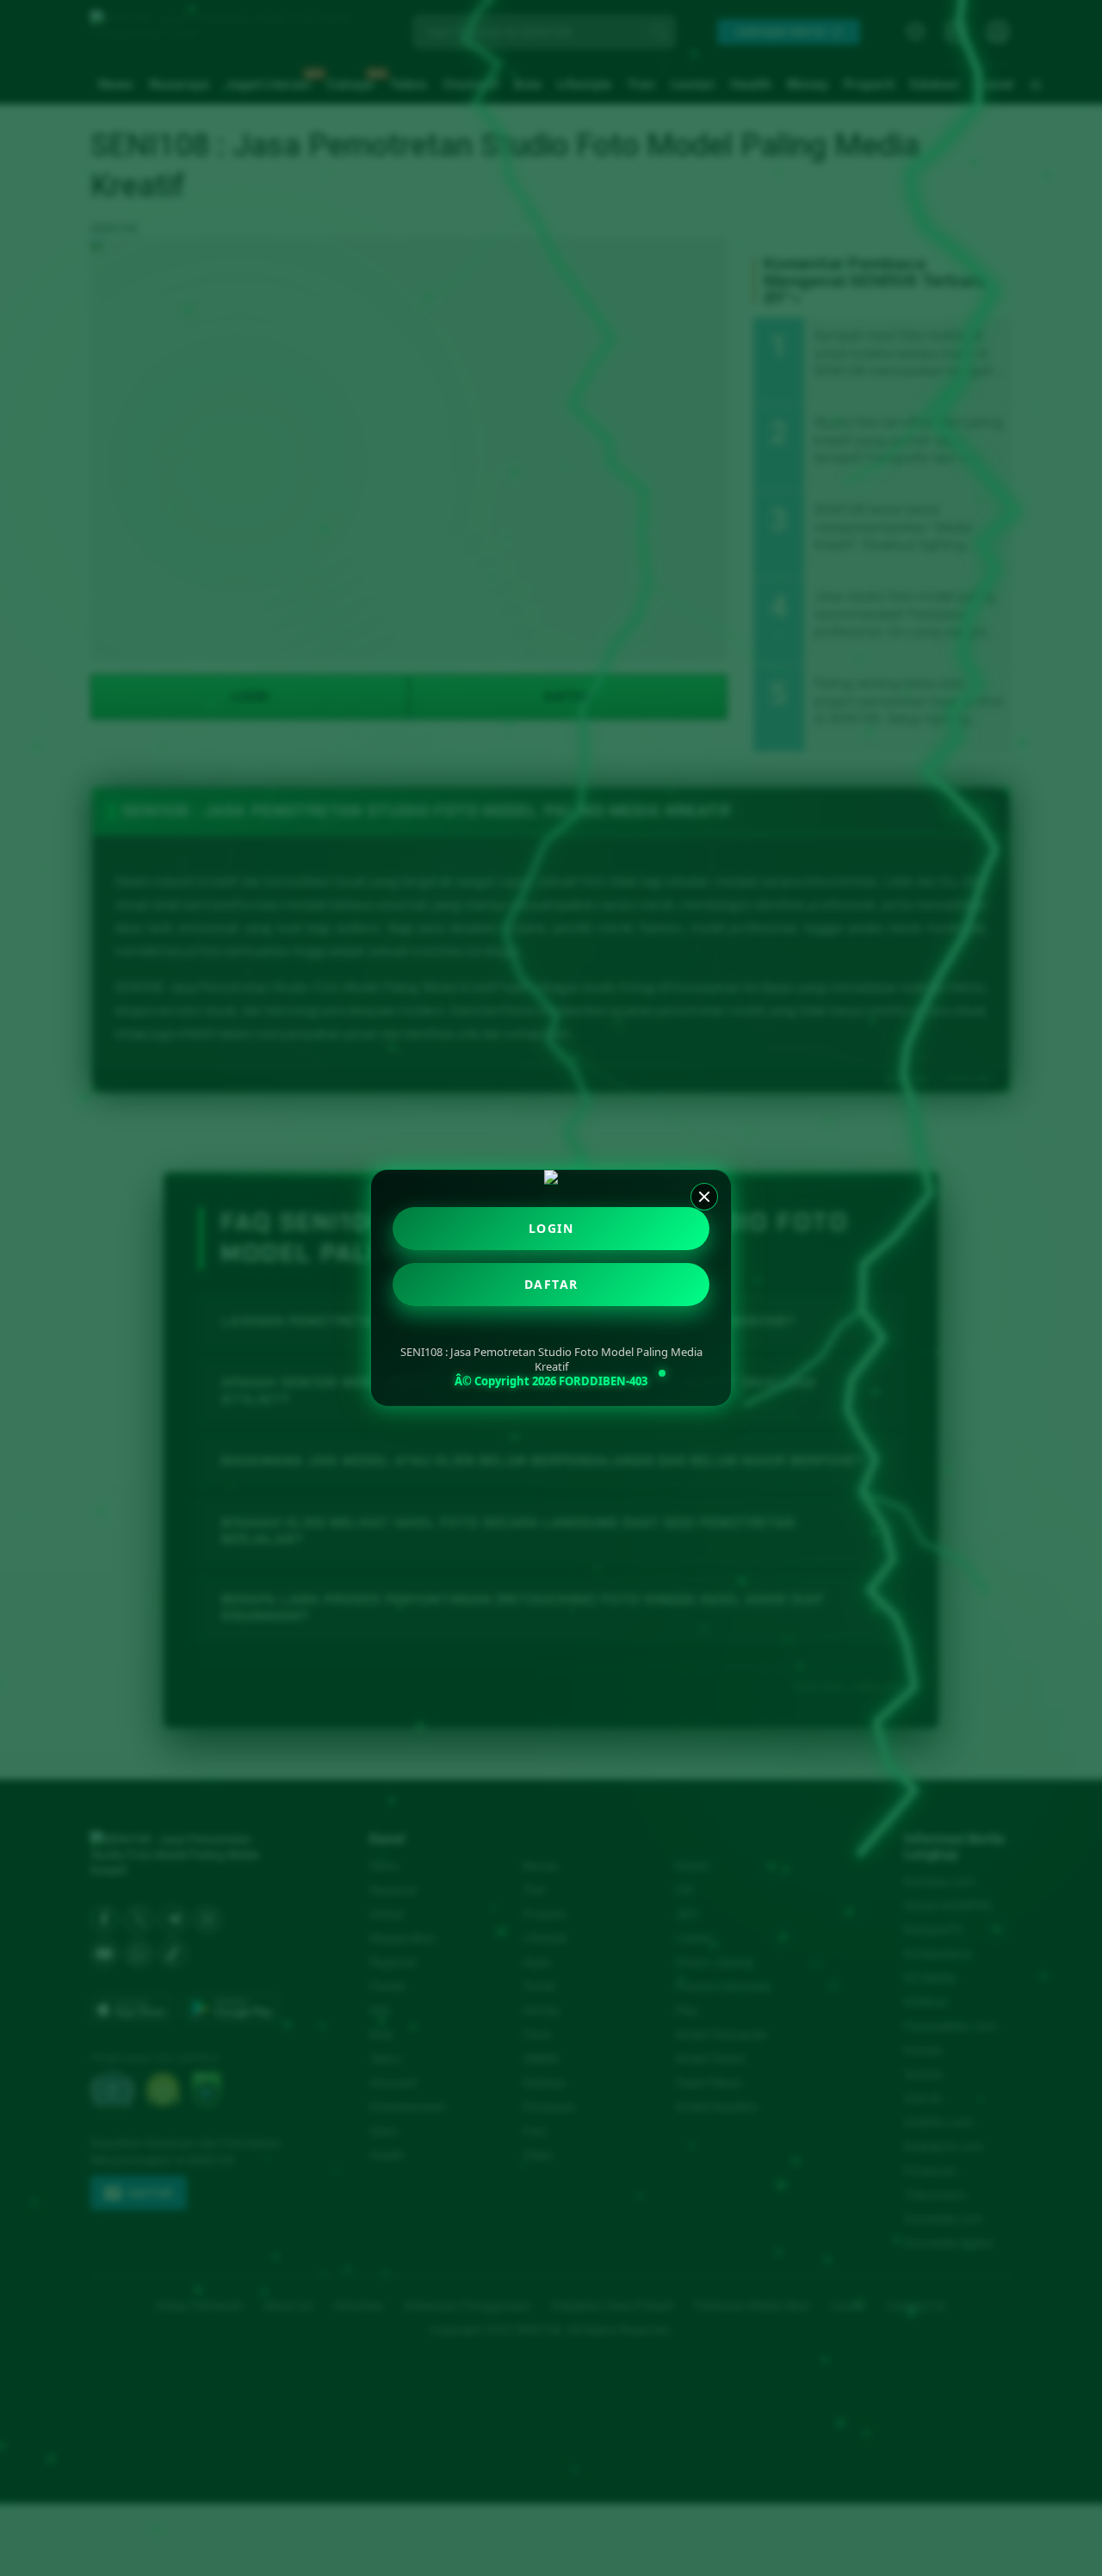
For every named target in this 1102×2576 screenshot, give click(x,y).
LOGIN (551, 1228)
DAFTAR (551, 1284)
